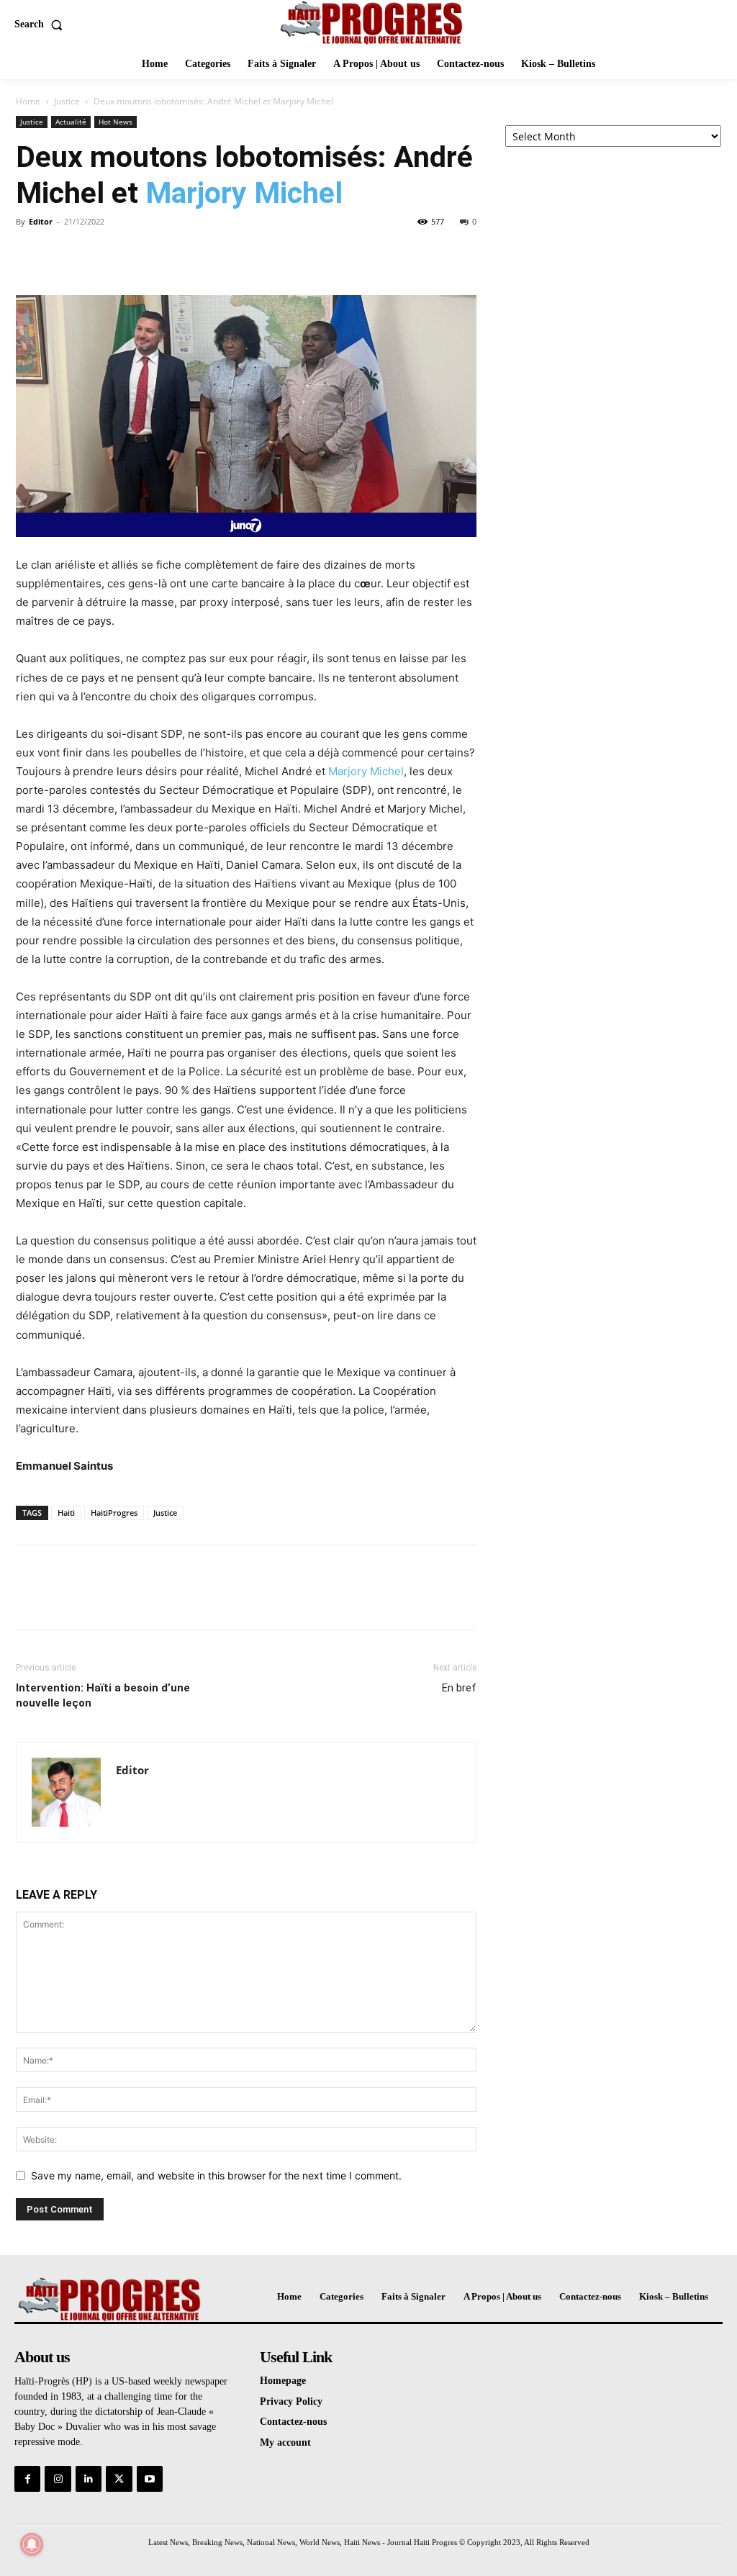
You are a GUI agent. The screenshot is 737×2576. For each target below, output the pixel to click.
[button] (41, 24)
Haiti (66, 1513)
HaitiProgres (114, 1513)
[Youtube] (150, 2479)
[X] (63, 254)
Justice (67, 101)
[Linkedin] (89, 2479)
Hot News (116, 122)
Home (28, 101)
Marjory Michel (244, 193)
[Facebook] (30, 254)
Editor (41, 221)
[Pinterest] (96, 254)
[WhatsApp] (130, 254)
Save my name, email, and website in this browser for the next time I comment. (216, 2175)
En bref (459, 1688)
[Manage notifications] (32, 2544)
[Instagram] (58, 2479)
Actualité (71, 122)
